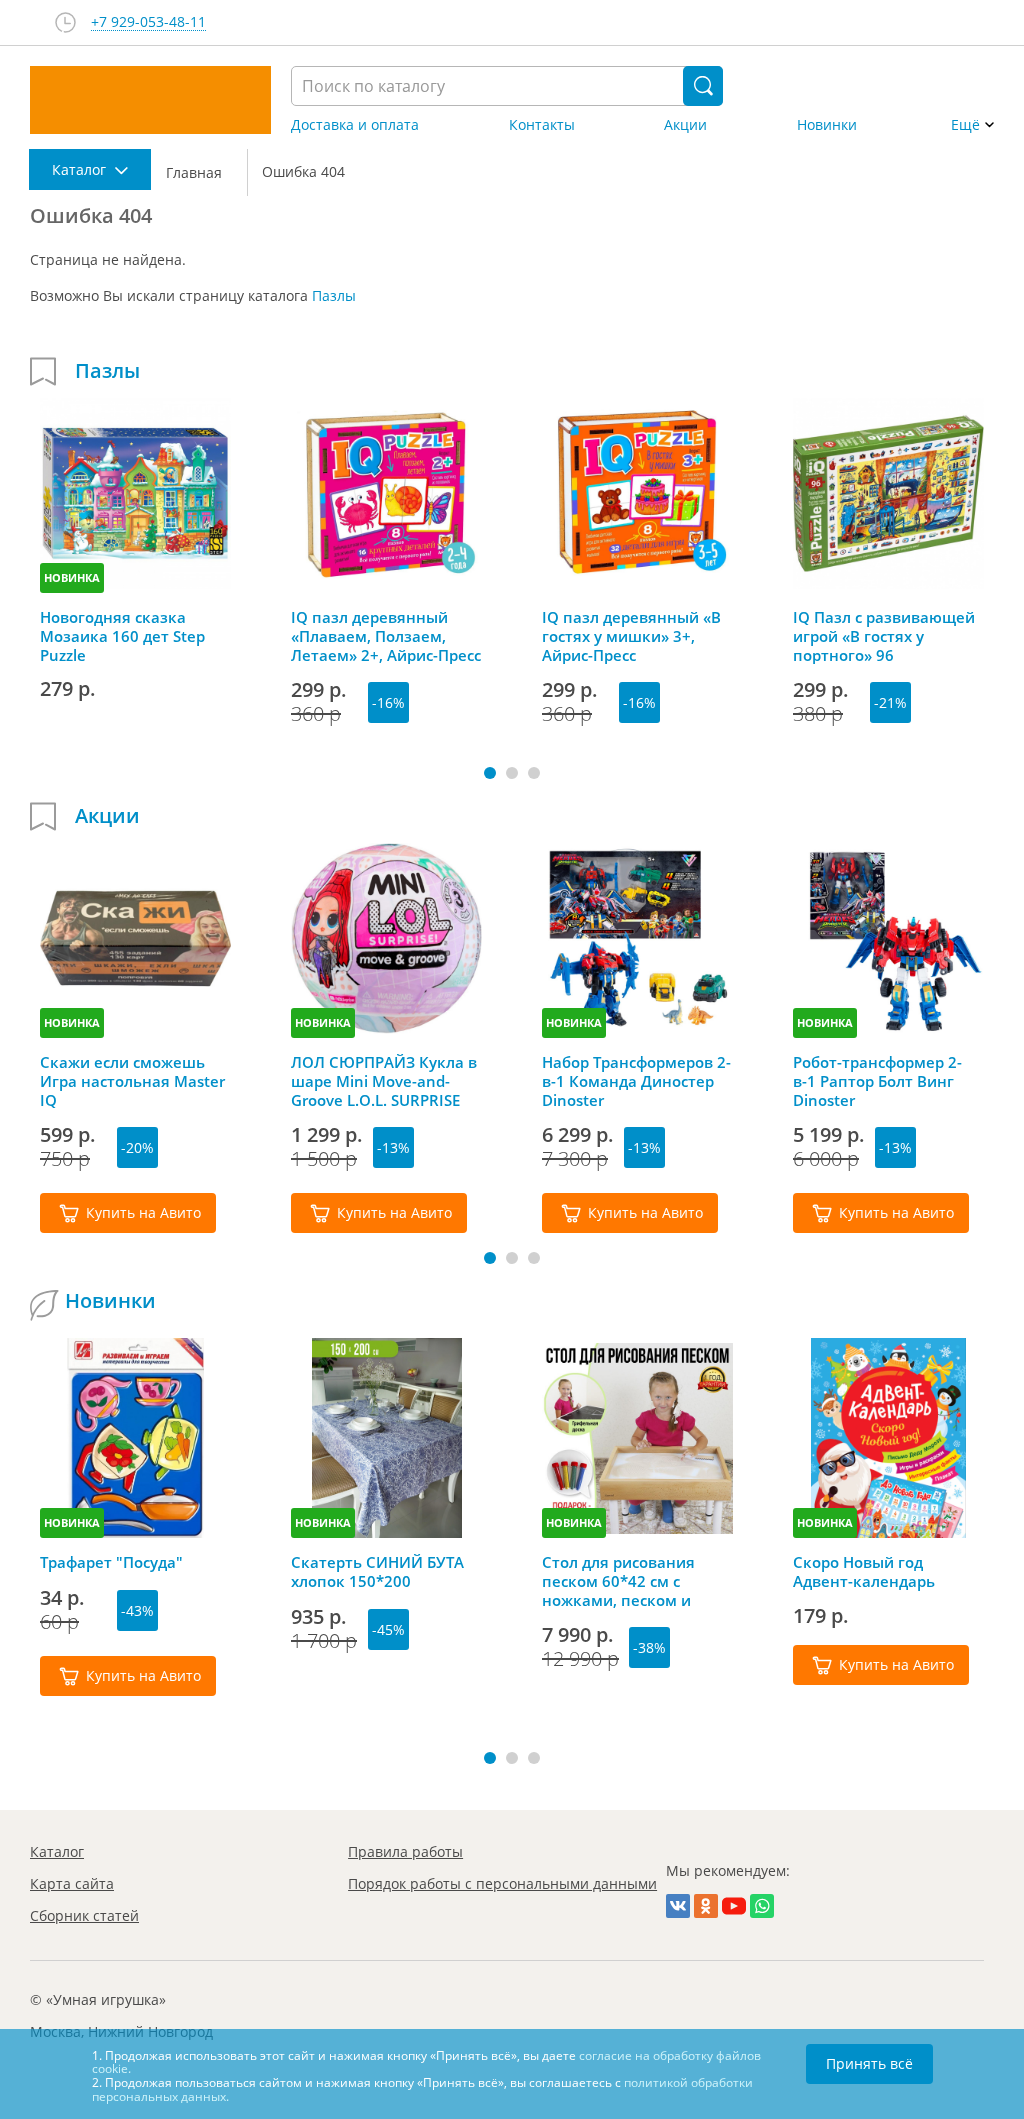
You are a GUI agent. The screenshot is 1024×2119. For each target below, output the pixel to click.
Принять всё (869, 2063)
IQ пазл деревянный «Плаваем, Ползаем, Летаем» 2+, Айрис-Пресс (386, 636)
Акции (685, 125)
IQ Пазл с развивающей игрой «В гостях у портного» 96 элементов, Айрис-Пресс (885, 636)
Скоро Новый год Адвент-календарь (864, 1572)
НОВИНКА (72, 577)
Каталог (57, 1851)
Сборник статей (84, 1915)
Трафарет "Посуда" (111, 1562)
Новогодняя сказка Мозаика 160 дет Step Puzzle (122, 636)
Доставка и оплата (355, 125)
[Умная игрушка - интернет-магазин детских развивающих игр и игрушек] (150, 100)
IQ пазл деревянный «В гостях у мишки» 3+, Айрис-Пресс (631, 636)
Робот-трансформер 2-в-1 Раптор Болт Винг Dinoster (877, 1081)
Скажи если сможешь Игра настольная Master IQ (132, 1081)
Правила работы (405, 1851)
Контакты (542, 125)
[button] (490, 773)
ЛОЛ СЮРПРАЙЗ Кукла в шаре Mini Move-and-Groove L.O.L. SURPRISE (384, 1081)
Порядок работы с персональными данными (502, 1883)
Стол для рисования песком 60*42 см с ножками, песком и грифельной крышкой (626, 1581)
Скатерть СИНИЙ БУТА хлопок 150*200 (377, 1572)
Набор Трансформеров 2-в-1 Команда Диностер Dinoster (636, 1081)
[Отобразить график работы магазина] (65, 22)
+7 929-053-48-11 (148, 22)
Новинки (827, 125)
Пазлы (334, 295)
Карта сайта (72, 1883)
